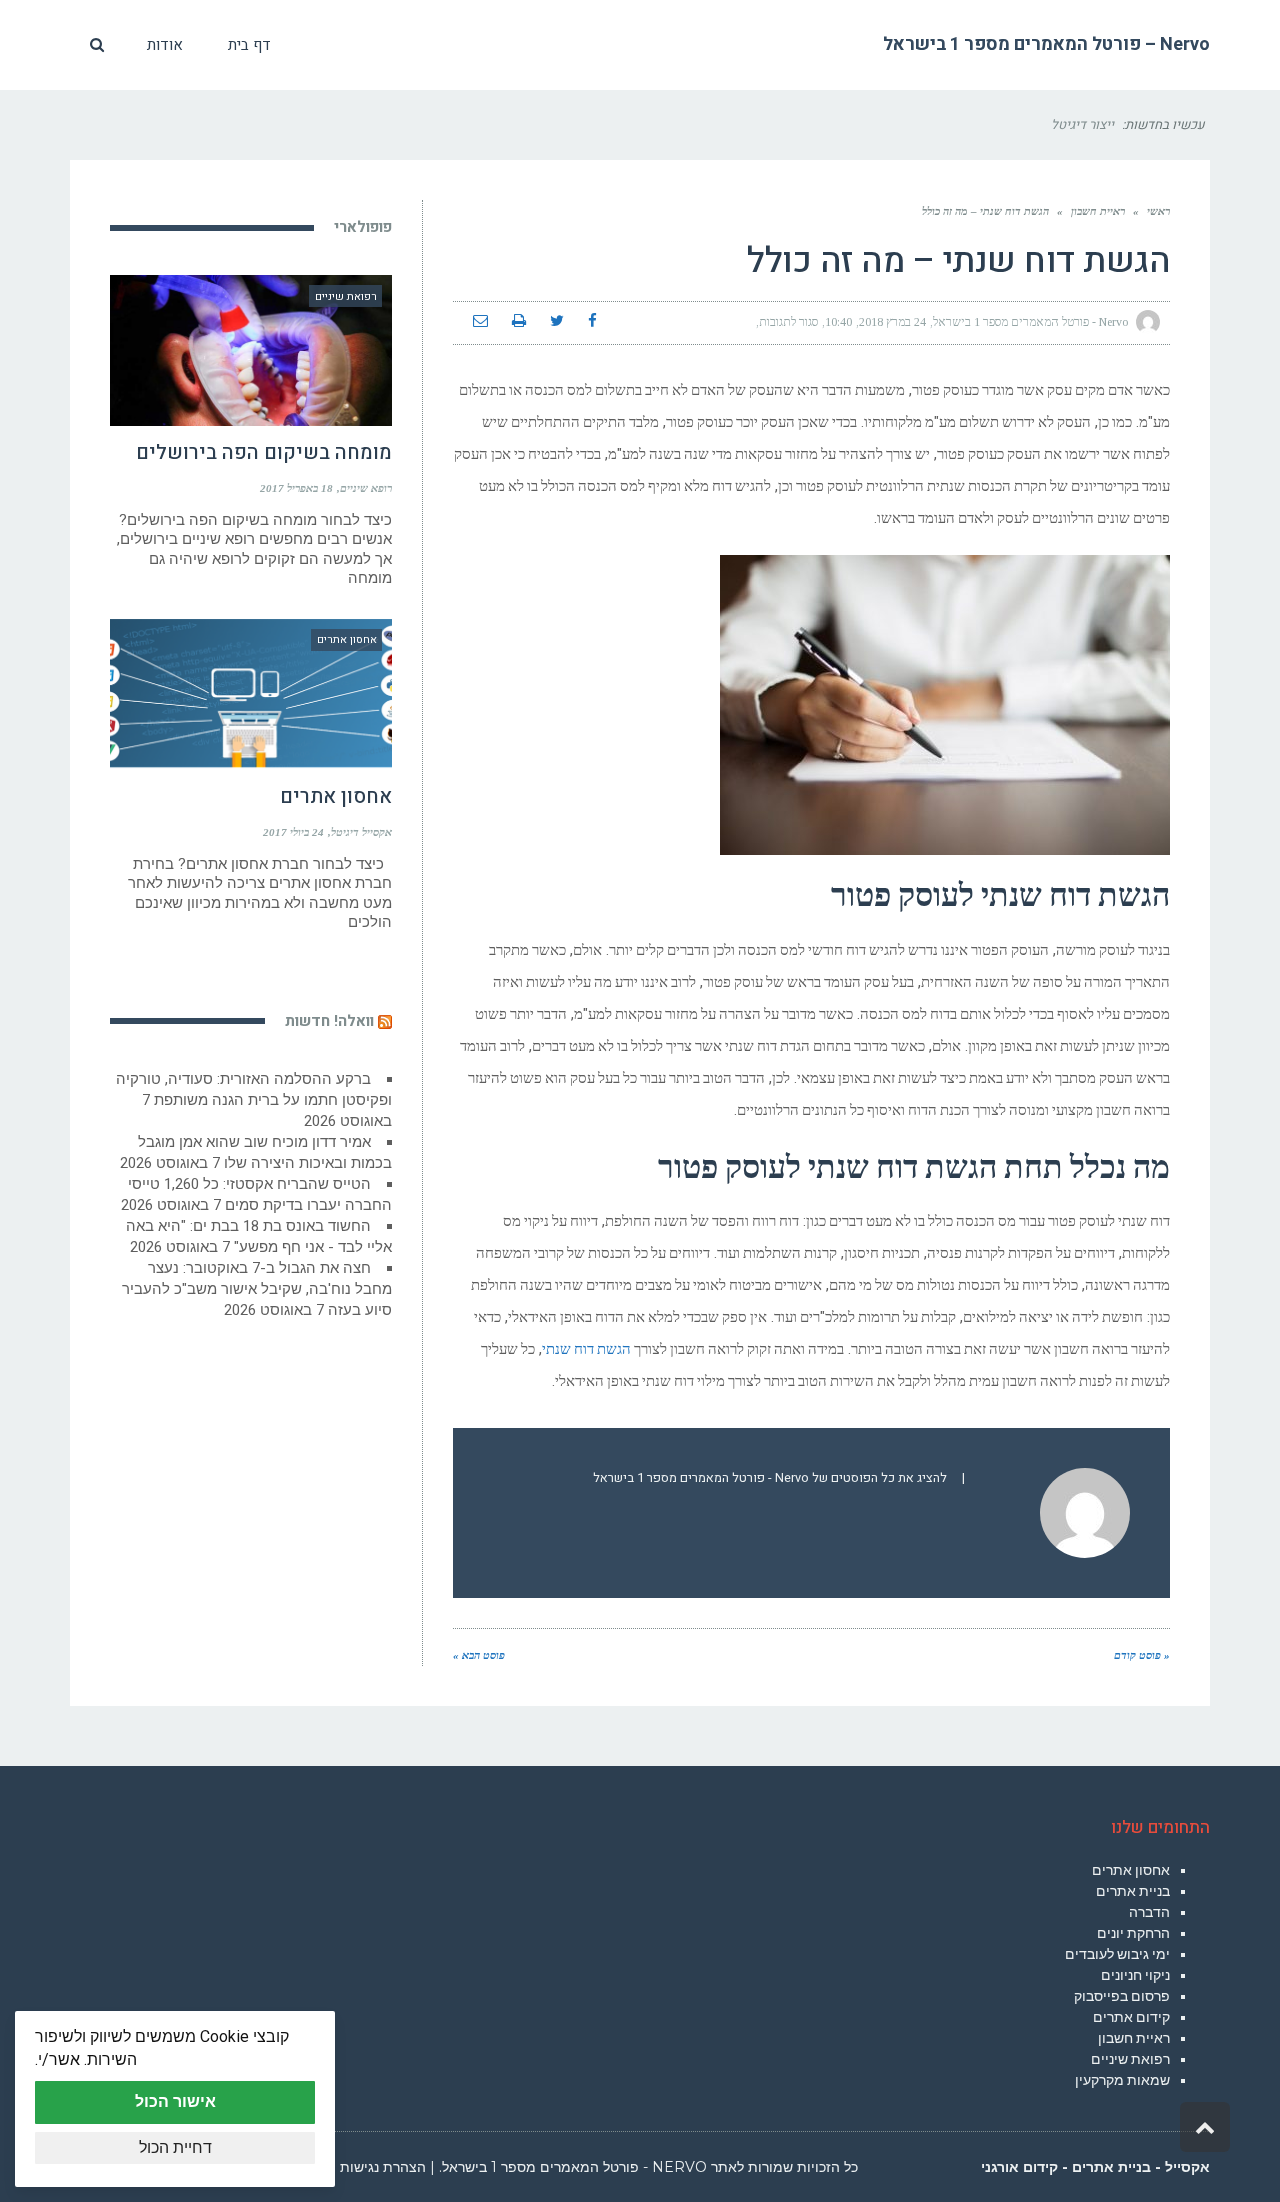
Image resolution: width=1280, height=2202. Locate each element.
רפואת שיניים (1130, 2059)
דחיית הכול (175, 2147)
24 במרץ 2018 (892, 322)
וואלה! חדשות (329, 1021)
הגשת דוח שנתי (586, 1350)
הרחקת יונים (1133, 1933)
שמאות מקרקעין (1122, 2080)
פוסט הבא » (479, 1655)
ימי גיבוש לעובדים (1117, 1954)
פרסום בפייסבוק (1122, 1996)
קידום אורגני (1019, 2167)
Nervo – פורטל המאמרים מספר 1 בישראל (1046, 45)
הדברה (1149, 1912)
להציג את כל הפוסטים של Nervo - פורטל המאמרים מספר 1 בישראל (770, 1478)
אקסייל (1187, 2167)
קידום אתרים (1131, 2017)
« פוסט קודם (1142, 1655)
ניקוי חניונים (1135, 1975)
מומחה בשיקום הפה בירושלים (264, 452)
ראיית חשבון (1134, 2038)
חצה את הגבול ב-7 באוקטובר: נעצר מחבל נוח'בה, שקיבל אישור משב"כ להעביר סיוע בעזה (257, 1289)
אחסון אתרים (336, 796)
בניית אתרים (1133, 1891)
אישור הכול (175, 2101)
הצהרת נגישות (383, 2167)
